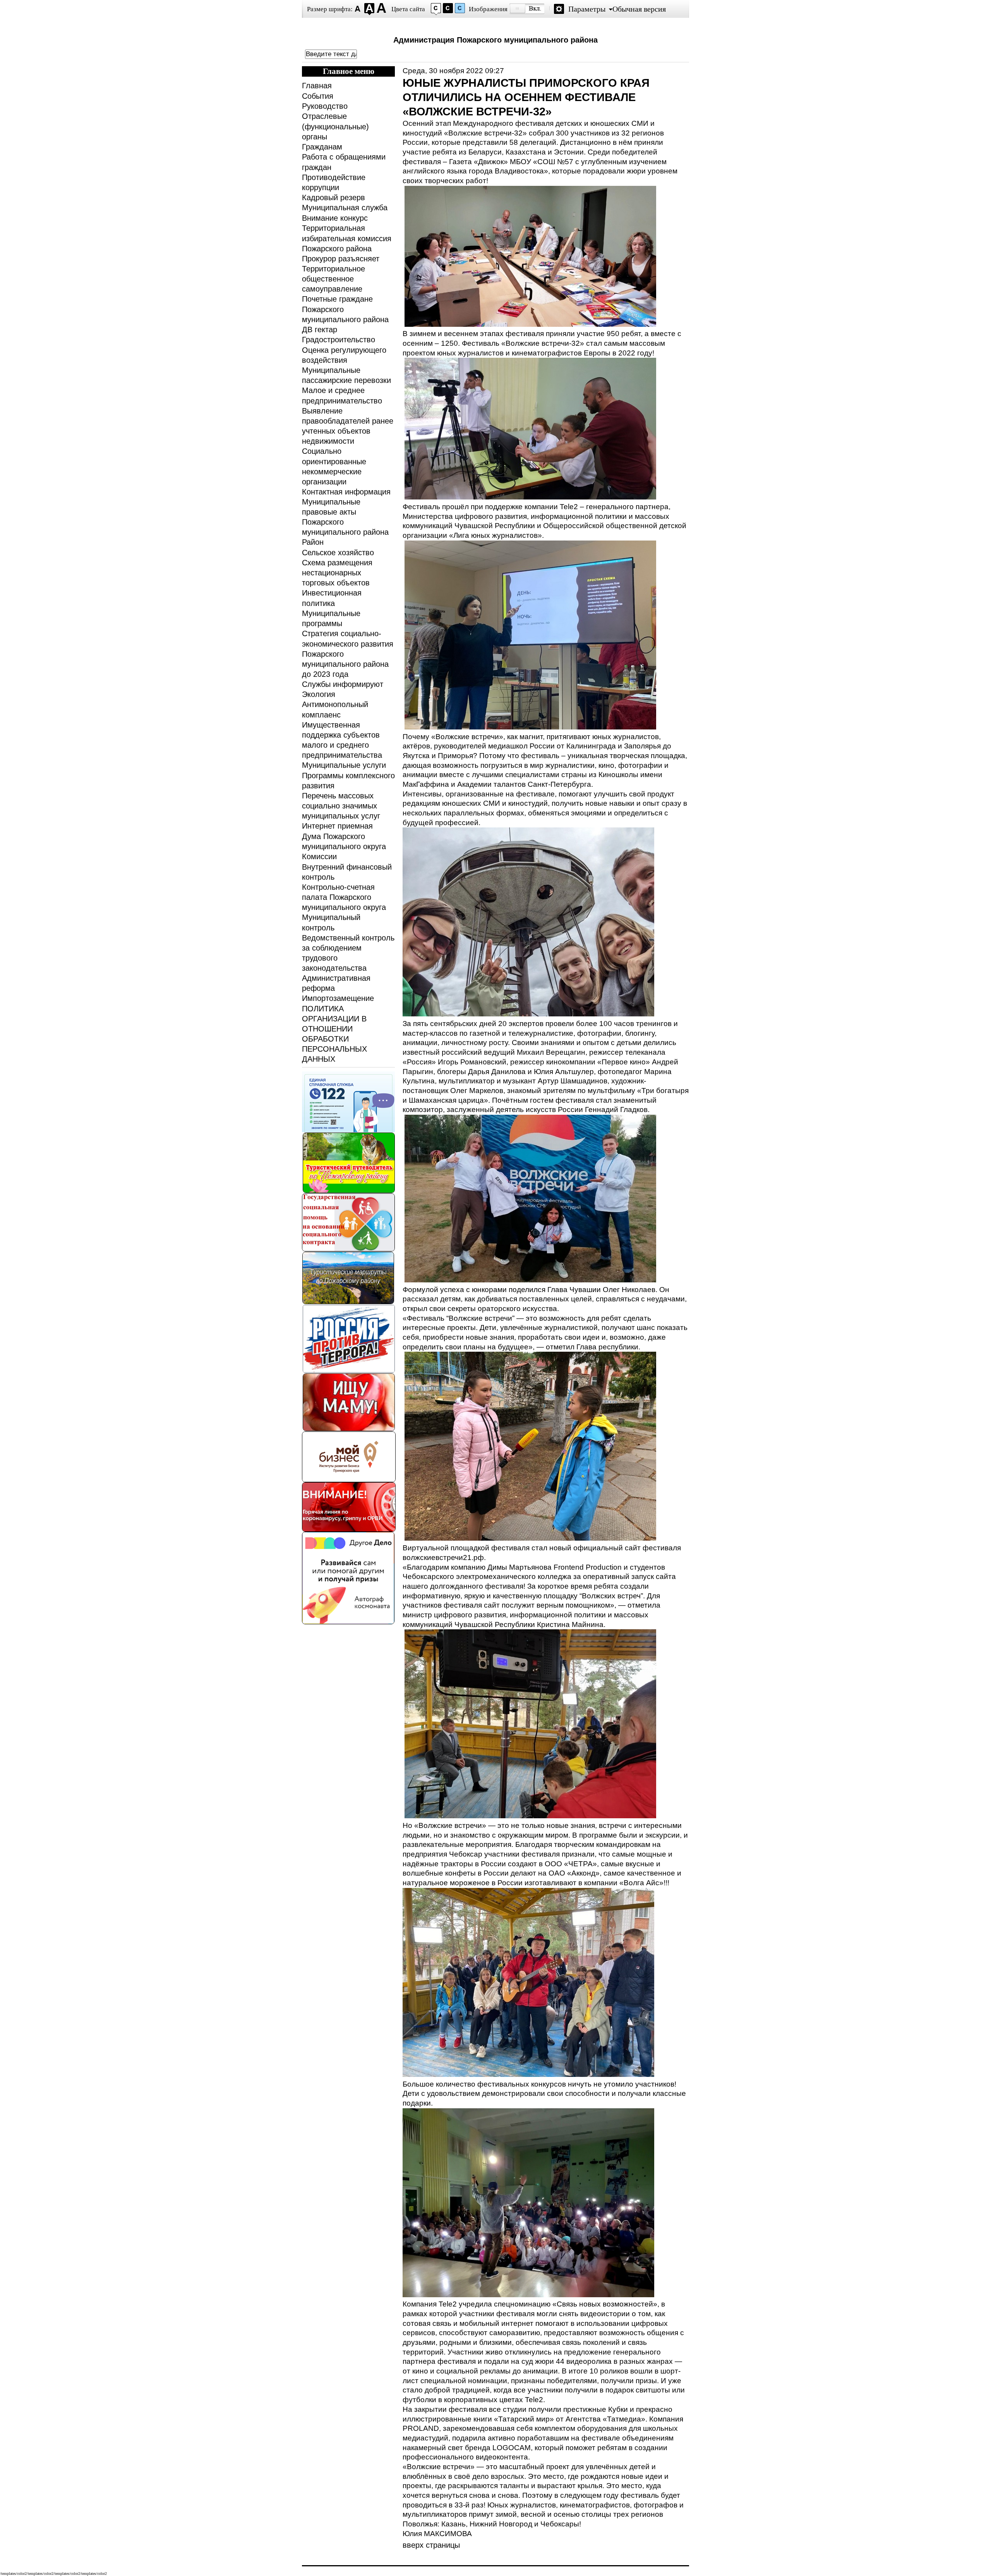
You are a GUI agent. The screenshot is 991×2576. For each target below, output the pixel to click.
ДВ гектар (320, 330)
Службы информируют (343, 684)
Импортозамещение (338, 998)
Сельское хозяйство (338, 553)
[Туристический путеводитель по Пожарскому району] (349, 1191)
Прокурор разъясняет (341, 259)
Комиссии (319, 856)
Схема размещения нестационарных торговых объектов (337, 573)
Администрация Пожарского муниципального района (495, 40)
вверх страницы (431, 2545)
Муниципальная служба (345, 208)
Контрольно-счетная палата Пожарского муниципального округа (344, 897)
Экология (319, 694)
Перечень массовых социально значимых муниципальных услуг (341, 806)
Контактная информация (346, 492)
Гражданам (322, 147)
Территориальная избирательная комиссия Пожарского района (347, 238)
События (318, 96)
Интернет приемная (337, 826)
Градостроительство (339, 340)
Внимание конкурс (335, 218)
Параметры (587, 9)
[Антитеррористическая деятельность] (349, 1370)
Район (313, 542)
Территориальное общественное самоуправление (333, 279)
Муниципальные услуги (344, 765)
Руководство (325, 106)
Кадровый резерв (333, 197)
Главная (317, 86)
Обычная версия (639, 9)
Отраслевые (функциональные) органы (335, 126)
